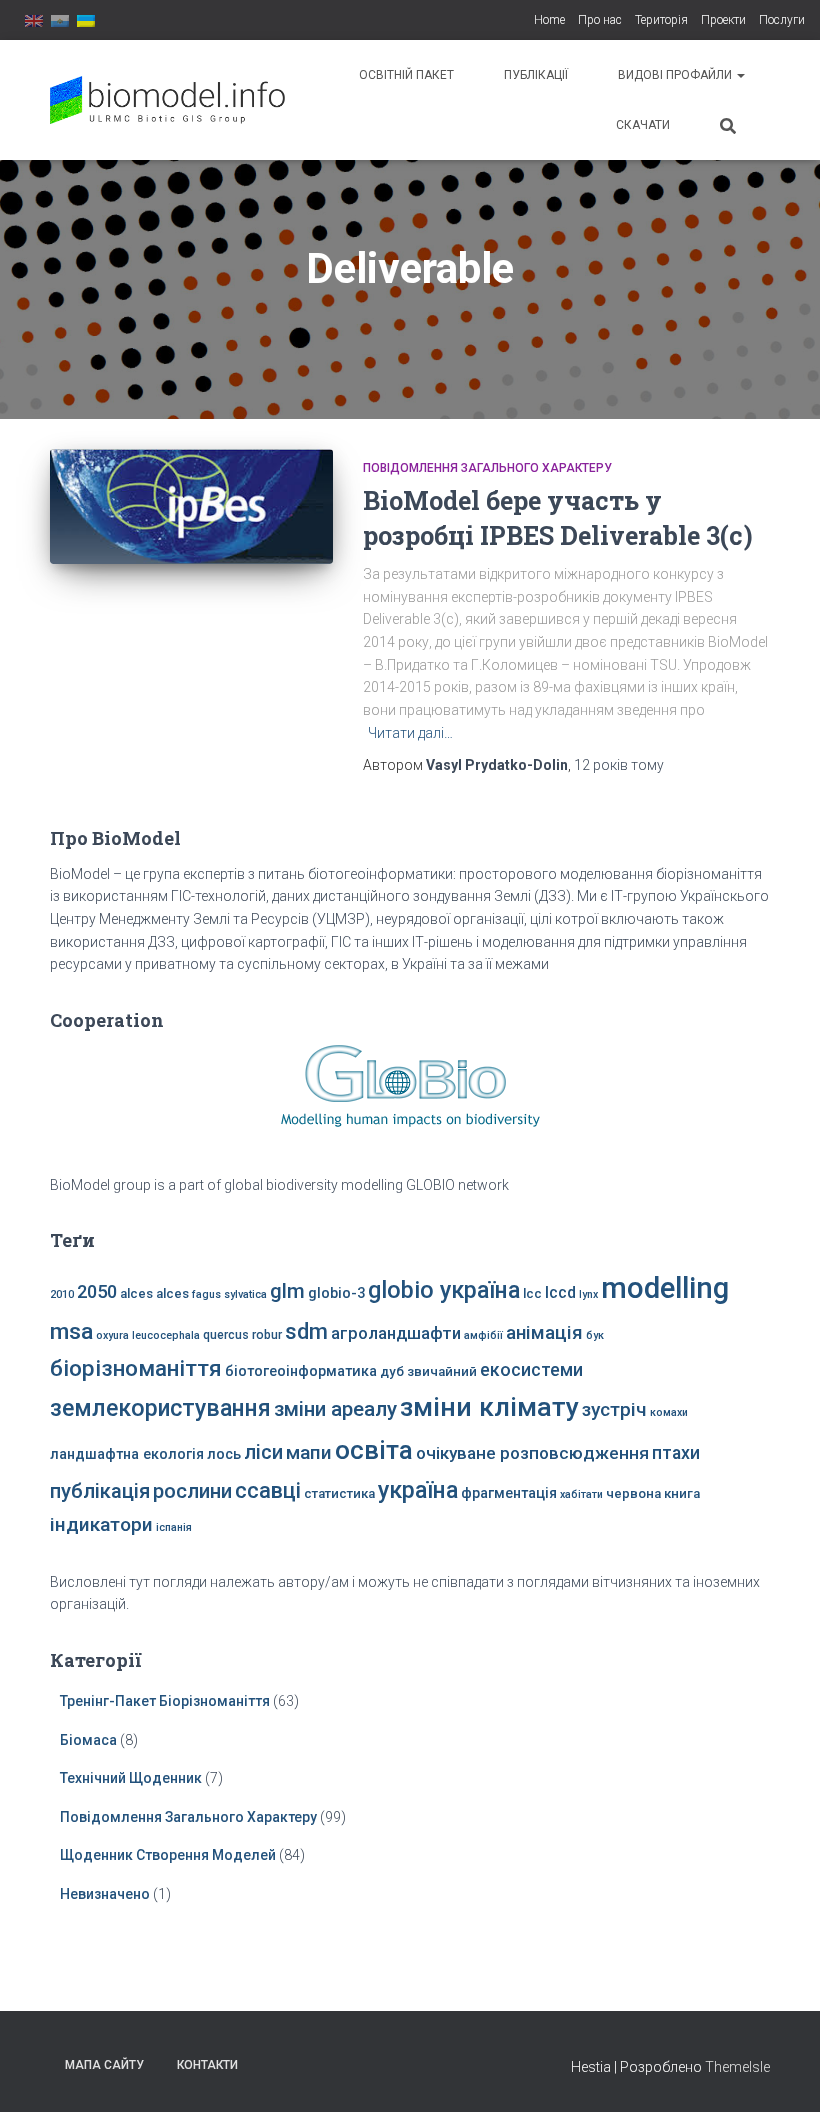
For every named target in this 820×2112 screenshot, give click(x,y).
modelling (665, 1288)
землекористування (160, 1408)
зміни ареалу (335, 1409)
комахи (669, 1412)
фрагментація (509, 1493)
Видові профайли (676, 75)
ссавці (268, 1490)
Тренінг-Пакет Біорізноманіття (165, 1701)
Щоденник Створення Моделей (168, 1855)
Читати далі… (410, 733)
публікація (100, 1491)
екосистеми (531, 1370)
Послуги (782, 20)
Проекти (723, 20)
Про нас (600, 20)
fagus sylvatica (229, 1294)
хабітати (581, 1494)
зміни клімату (489, 1407)
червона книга (653, 1493)
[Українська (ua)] (86, 20)
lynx (588, 1294)
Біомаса (88, 1740)
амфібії (483, 1335)
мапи (309, 1452)
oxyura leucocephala (148, 1335)
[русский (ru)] (60, 20)
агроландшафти (396, 1333)
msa (71, 1331)
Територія (661, 20)
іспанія (174, 1527)
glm (287, 1291)
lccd (560, 1292)
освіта (374, 1450)
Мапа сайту (104, 2065)
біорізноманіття (136, 1368)
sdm (306, 1331)
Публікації (536, 75)
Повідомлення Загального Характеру (487, 468)
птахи (676, 1453)
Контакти (207, 2065)
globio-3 (336, 1293)
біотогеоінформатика (301, 1371)
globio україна (444, 1290)
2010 (62, 1294)
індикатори (101, 1524)
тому (619, 765)
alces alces (154, 1293)
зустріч (614, 1409)
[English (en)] (34, 20)
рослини (192, 1491)
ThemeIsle (737, 2067)
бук (595, 1335)
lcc (532, 1293)
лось (224, 1454)
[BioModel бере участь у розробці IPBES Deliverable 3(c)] (191, 507)
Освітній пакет (406, 75)
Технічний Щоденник (131, 1778)
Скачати (643, 125)
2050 (97, 1291)
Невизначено (105, 1894)
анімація (544, 1333)
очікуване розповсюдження (532, 1453)
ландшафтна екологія (127, 1454)
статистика (339, 1493)
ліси (263, 1452)
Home (549, 20)
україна (418, 1490)
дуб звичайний (428, 1371)
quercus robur (242, 1335)
